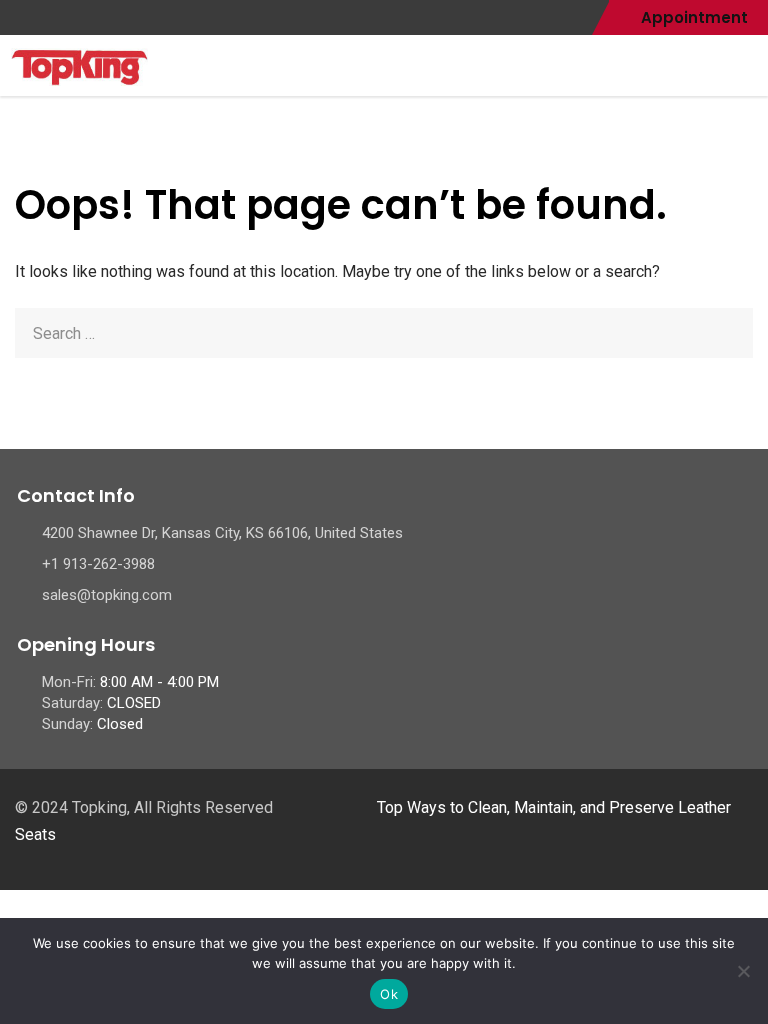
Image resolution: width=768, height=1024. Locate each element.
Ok (389, 994)
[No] (743, 971)
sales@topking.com (107, 595)
